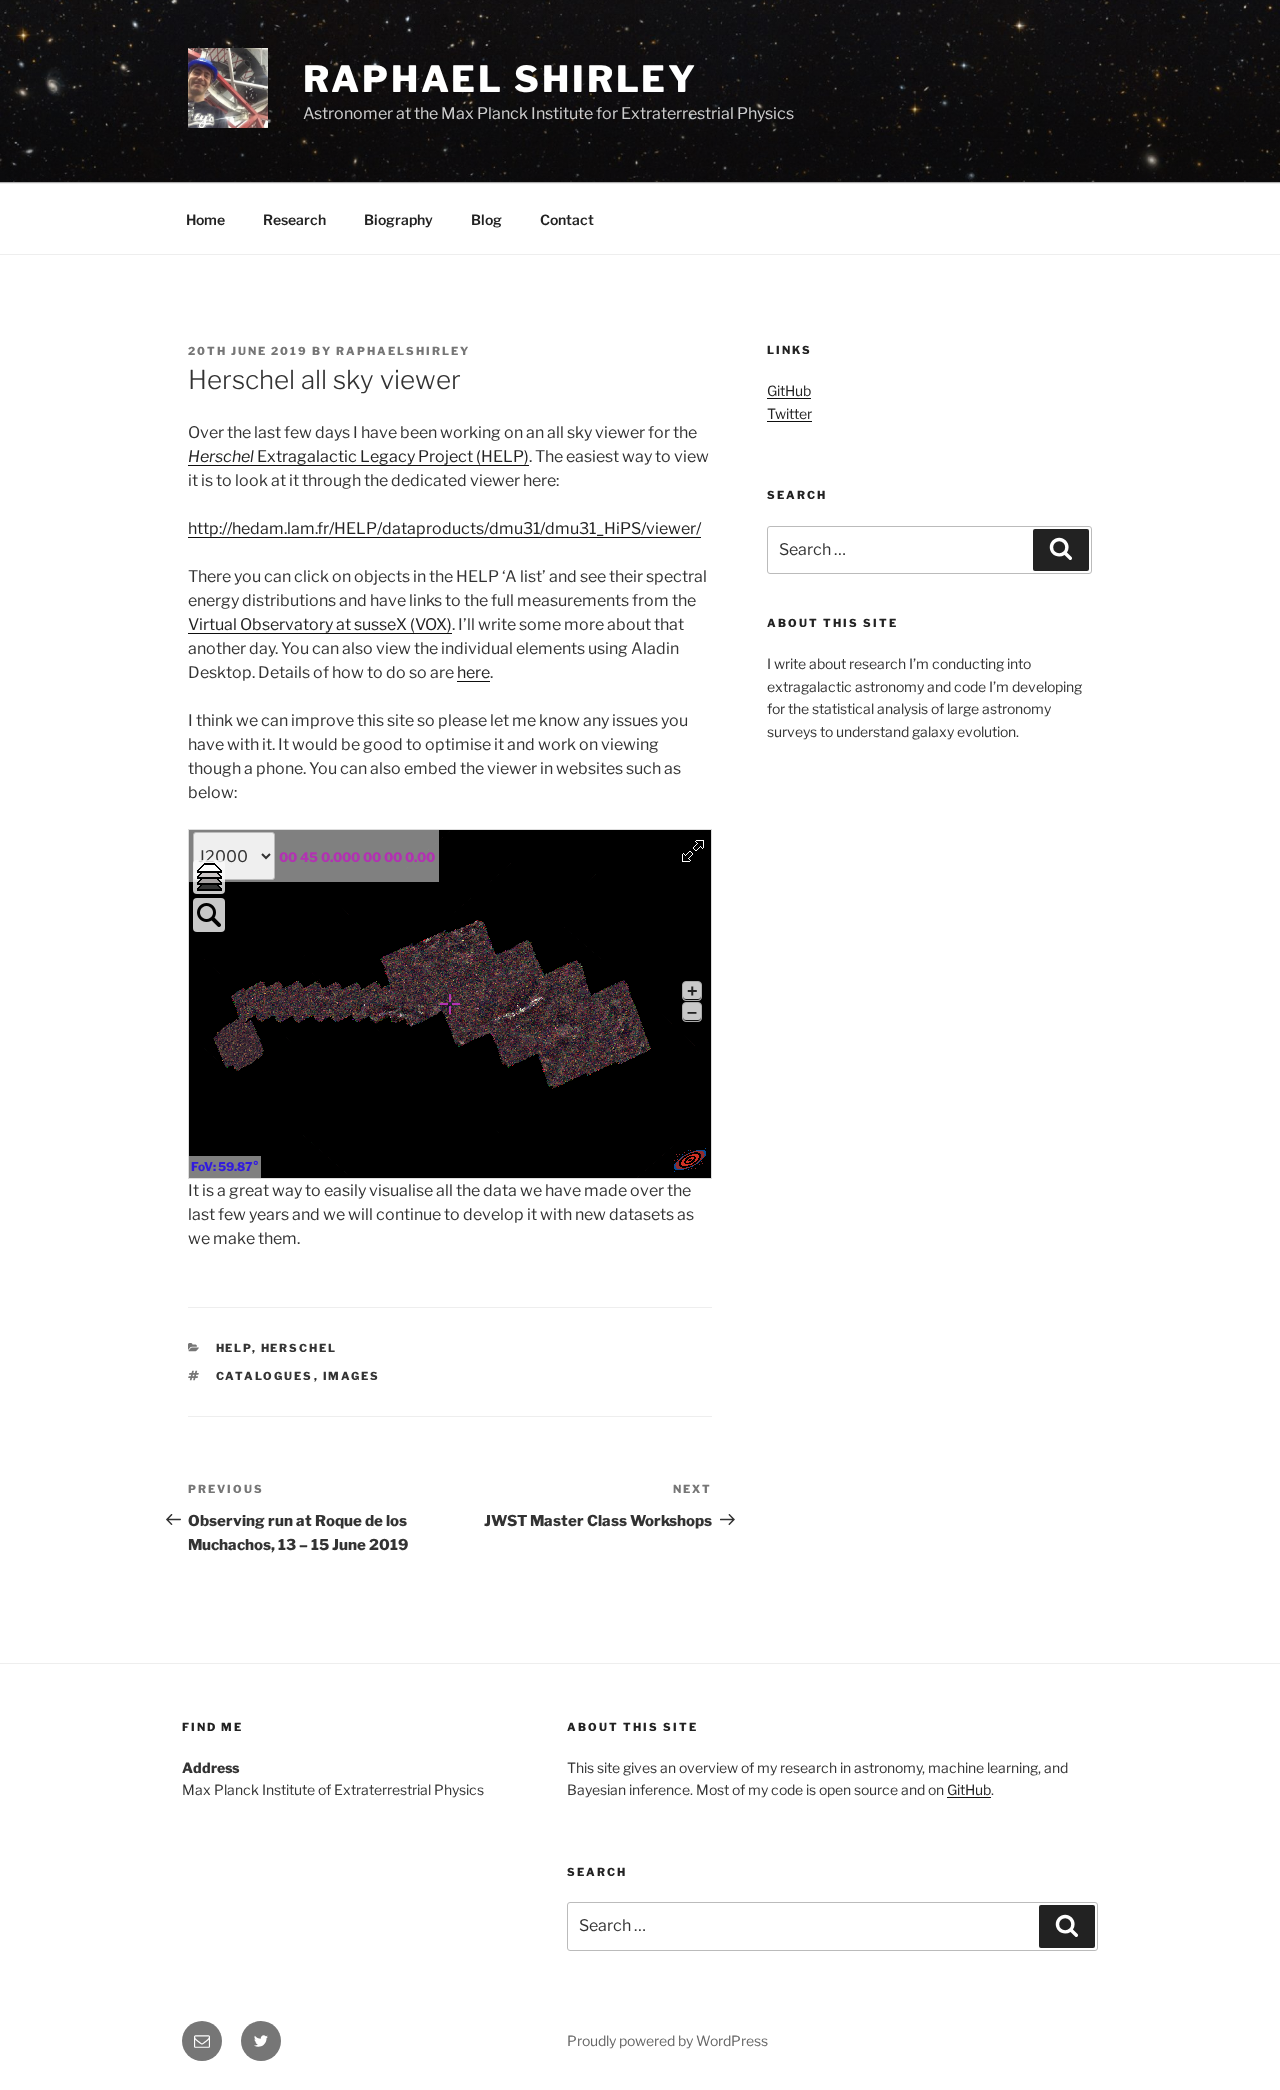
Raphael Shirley (500, 79)
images (352, 1376)
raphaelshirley (403, 351)
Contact (567, 219)
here (473, 672)
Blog (486, 219)
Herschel (221, 456)
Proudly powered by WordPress (667, 2040)
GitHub (789, 390)
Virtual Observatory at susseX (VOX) (320, 624)
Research (294, 219)
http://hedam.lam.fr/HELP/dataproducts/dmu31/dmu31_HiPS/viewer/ (444, 528)
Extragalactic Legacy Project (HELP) (391, 456)
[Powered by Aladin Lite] (690, 1160)
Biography (398, 219)
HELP (234, 1348)
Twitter (789, 413)
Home (205, 219)
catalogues (265, 1376)
